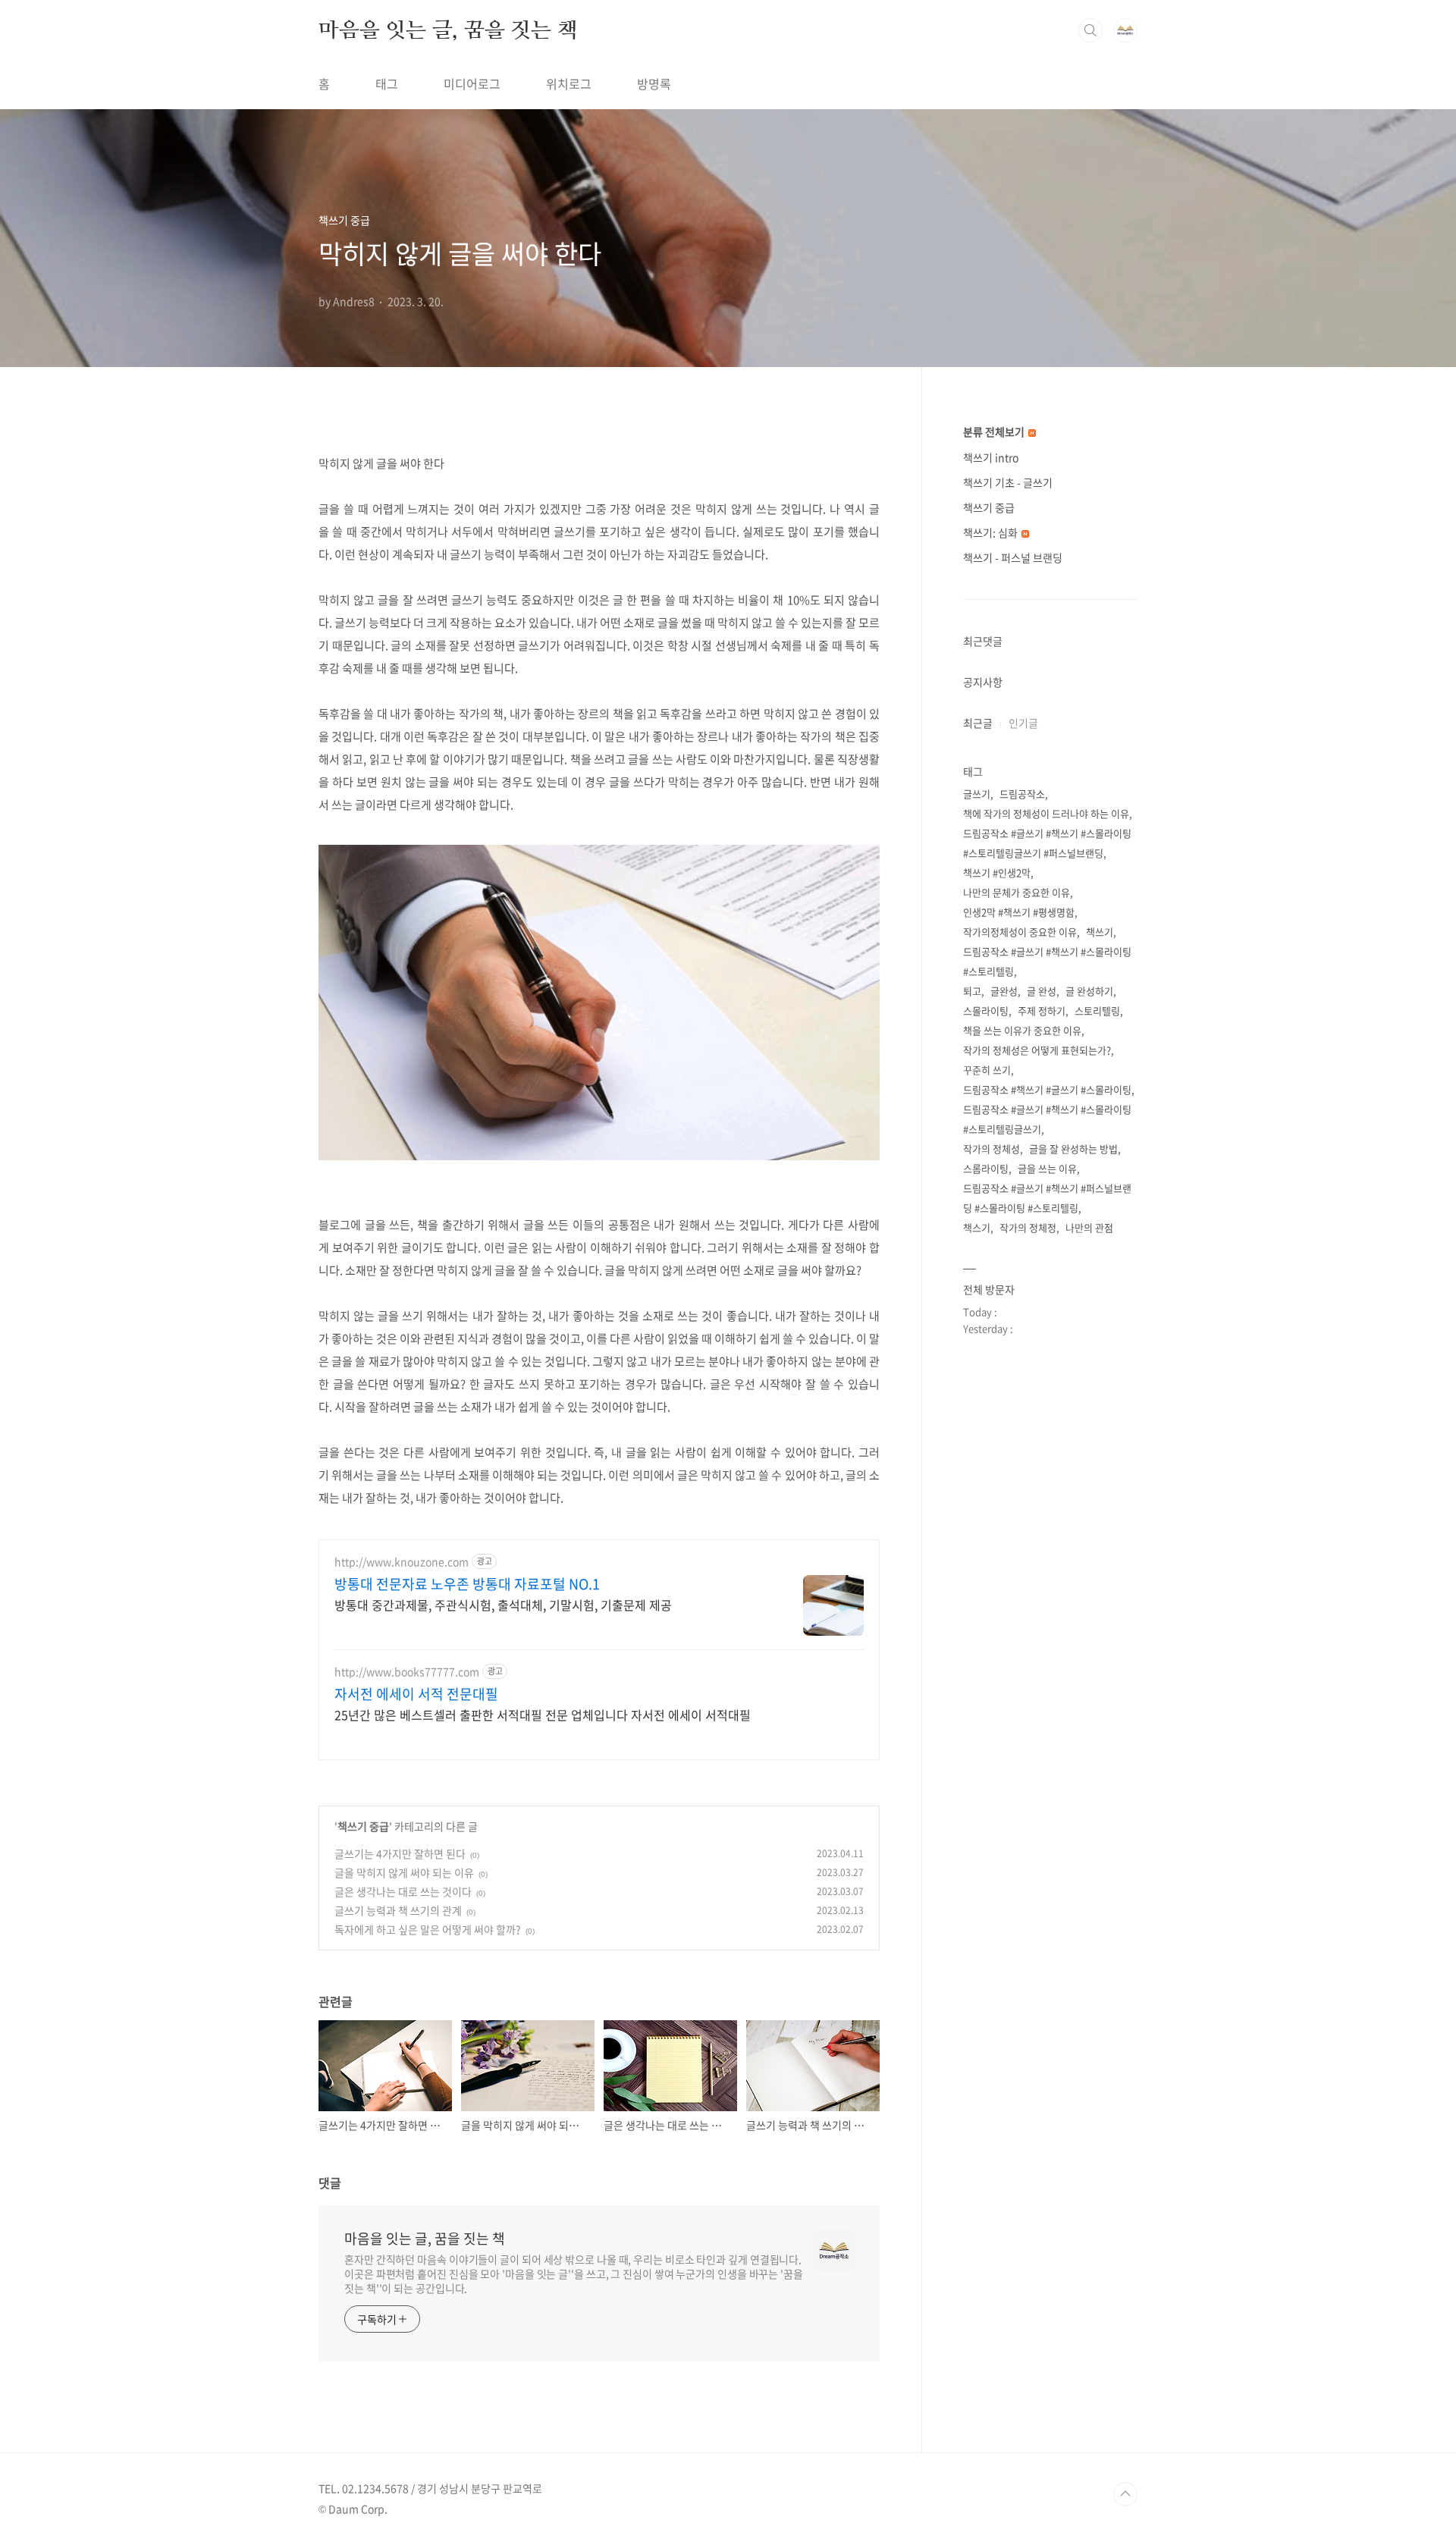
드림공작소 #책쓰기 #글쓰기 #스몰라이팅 (1047, 1089)
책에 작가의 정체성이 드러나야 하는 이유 (1046, 813)
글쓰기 (977, 794)
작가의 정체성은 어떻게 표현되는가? (1037, 1050)
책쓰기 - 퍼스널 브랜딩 (1013, 557)
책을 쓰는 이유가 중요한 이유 (1022, 1030)
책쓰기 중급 (363, 1826)
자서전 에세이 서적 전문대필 (416, 1694)
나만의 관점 (1089, 1227)
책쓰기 (1100, 932)
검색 (1090, 30)
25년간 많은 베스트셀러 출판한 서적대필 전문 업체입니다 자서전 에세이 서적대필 (543, 1714)
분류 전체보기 (995, 431)
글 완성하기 (1089, 991)
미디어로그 (472, 83)
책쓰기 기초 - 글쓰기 (1008, 482)
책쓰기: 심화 (992, 532)
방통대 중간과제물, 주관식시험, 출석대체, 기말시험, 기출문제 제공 (503, 1604)
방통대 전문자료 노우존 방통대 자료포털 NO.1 (467, 1584)
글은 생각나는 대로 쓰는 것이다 (403, 1891)
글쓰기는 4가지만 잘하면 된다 (400, 1853)
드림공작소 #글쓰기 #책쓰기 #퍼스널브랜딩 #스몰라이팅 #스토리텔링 (1047, 1198)
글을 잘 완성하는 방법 (1073, 1149)
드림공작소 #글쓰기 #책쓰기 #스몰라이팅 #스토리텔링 (1047, 961)
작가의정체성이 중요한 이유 (1020, 932)
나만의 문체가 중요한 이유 (1017, 892)
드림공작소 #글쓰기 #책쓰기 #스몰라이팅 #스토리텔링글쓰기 (1047, 1119)
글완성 (1004, 991)
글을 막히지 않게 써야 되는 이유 (404, 1872)
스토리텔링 (1097, 1010)
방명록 (654, 83)
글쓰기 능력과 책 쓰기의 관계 (398, 1910)
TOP (1125, 2494)
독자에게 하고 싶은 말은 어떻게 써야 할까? (428, 1929)
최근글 (978, 723)
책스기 (977, 1227)
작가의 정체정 (1028, 1227)
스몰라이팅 (986, 1010)
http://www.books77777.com (407, 1672)
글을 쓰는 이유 (1047, 1168)
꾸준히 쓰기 (987, 1070)
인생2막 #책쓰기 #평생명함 (1019, 912)
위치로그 (569, 83)
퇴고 (972, 991)
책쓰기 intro (991, 457)
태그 (387, 83)
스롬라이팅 (986, 1168)
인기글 (1023, 723)
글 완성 (1042, 991)
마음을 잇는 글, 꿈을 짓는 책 (448, 30)
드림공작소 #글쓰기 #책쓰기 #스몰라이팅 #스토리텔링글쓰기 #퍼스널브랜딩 (1047, 843)
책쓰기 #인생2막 (997, 872)
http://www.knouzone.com (402, 1562)
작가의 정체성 (992, 1149)
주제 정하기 (1042, 1010)
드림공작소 (1022, 794)
